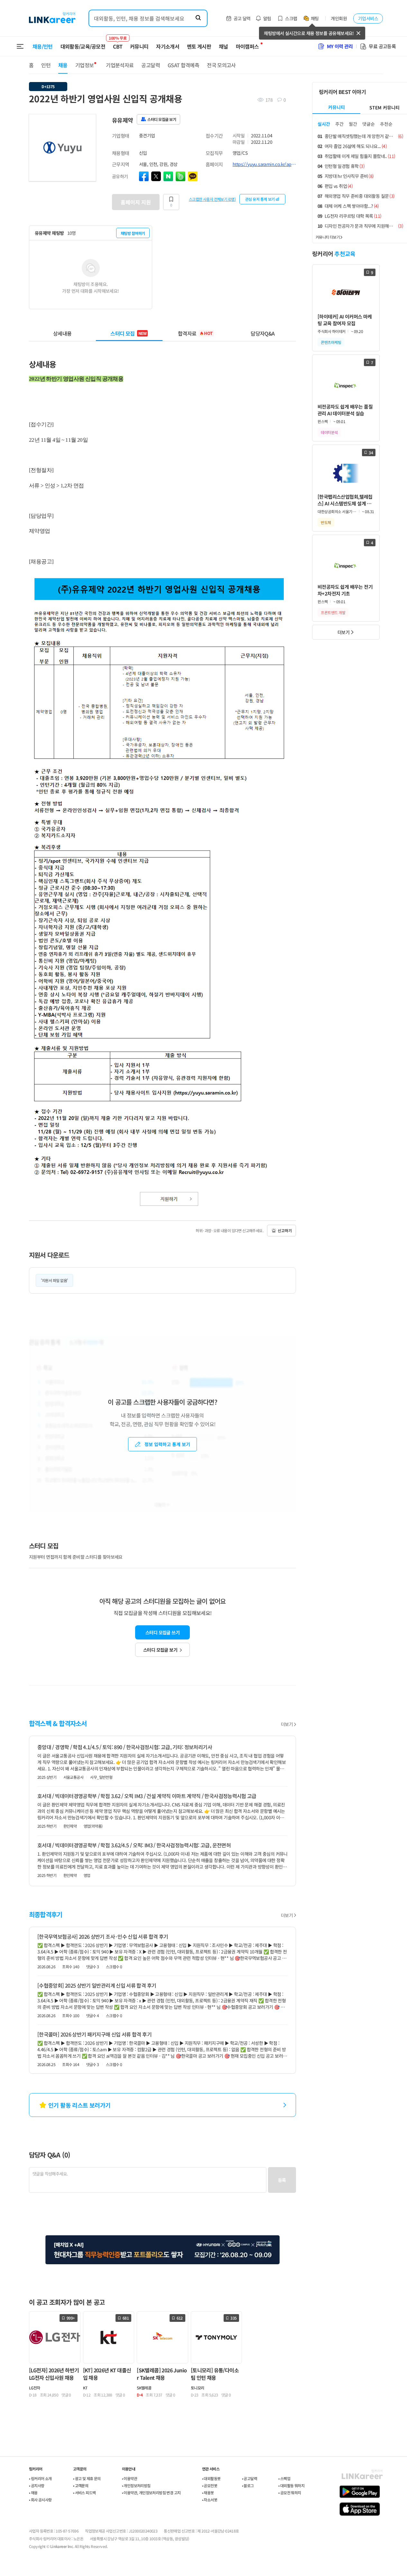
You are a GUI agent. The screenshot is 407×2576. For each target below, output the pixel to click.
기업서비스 (368, 18)
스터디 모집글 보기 (160, 1650)
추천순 (386, 124)
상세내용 (62, 333)
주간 (339, 124)
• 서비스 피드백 (84, 2493)
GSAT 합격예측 (183, 65)
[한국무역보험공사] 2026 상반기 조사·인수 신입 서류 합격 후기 (103, 1936)
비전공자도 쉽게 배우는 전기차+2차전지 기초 (345, 590)
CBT (118, 43)
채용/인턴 (43, 46)
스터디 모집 (128, 333)
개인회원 (339, 18)
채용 (63, 65)
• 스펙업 (284, 2478)
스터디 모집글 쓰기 (162, 1632)
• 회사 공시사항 (40, 2500)
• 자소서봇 (210, 2500)
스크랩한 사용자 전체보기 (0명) (212, 199)
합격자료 (195, 333)
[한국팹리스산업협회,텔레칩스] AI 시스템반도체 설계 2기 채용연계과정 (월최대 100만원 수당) (346, 500)
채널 (223, 46)
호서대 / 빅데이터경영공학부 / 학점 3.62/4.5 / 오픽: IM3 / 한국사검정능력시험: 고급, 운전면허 (134, 1845)
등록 (282, 2180)
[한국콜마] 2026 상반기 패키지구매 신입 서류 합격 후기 (94, 2034)
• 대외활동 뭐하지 (291, 2485)
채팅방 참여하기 (133, 233)
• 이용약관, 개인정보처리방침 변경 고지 (151, 2493)
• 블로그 (248, 2485)
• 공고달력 (250, 2478)
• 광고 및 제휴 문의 (87, 2478)
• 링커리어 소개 (40, 2478)
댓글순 (369, 124)
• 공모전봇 (210, 2485)
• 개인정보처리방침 (136, 2485)
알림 (267, 18)
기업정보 (84, 65)
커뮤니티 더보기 (328, 237)
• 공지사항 (37, 2485)
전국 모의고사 (221, 65)
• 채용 (33, 2493)
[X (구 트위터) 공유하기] (156, 176)
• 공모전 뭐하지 (290, 2493)
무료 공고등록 (382, 46)
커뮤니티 (139, 46)
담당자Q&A (263, 333)
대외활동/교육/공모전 (83, 46)
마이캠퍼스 (247, 46)
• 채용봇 (208, 2493)
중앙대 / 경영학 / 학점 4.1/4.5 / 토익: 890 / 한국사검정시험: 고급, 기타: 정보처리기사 (125, 1747)
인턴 (46, 65)
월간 (353, 124)
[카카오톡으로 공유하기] (193, 176)
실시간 (324, 124)
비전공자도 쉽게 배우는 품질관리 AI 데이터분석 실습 (345, 410)
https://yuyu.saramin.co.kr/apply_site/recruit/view (264, 164)
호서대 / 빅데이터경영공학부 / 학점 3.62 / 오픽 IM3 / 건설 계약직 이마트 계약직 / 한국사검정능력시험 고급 (147, 1796)
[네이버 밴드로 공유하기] (180, 176)
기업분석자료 (120, 65)
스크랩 (291, 18)
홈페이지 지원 (136, 202)
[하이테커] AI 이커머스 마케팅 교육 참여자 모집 (345, 320)
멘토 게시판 (199, 46)
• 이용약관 (129, 2478)
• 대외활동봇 (211, 2478)
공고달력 (150, 65)
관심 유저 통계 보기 (260, 199)
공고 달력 (242, 18)
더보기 (287, 1724)
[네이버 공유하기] (168, 176)
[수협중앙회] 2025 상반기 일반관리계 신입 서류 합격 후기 (97, 1985)
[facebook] (144, 176)
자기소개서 (168, 46)
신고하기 (285, 1230)
